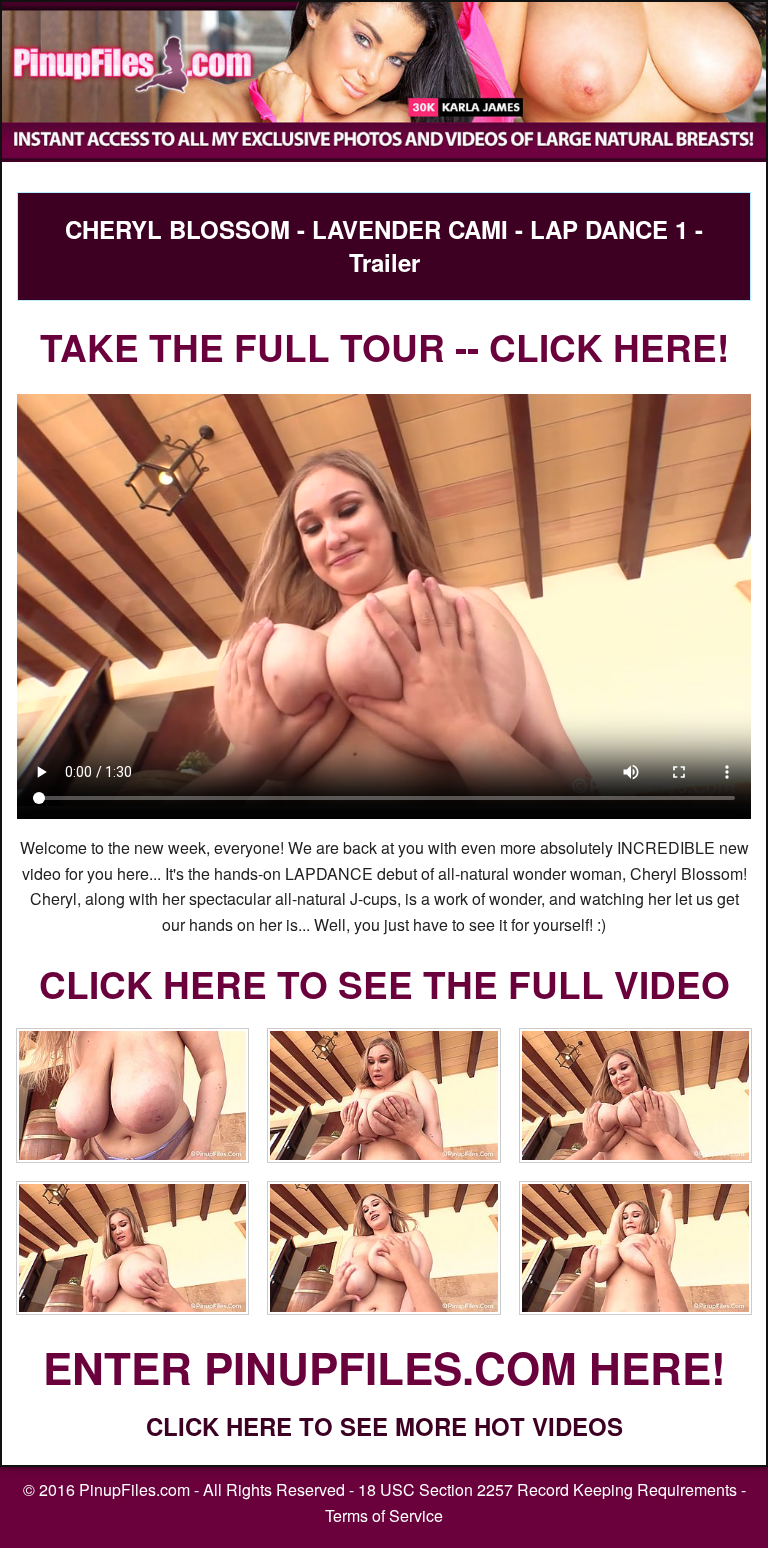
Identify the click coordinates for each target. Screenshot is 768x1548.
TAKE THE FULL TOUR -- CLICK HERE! (384, 346)
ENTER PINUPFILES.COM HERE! (384, 1367)
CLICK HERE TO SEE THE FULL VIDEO (384, 983)
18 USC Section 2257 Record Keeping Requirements (547, 1489)
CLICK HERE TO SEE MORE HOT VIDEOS (384, 1426)
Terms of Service (384, 1515)
